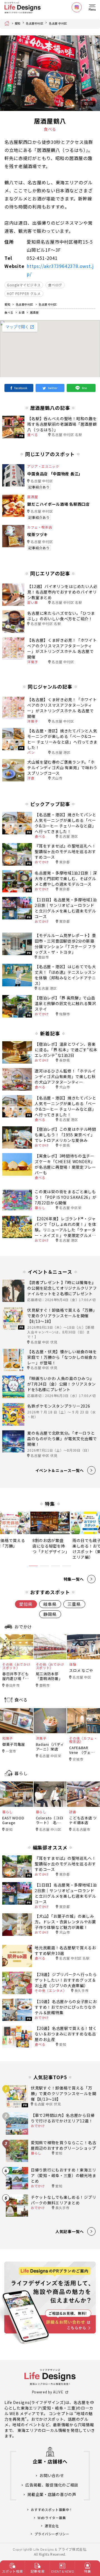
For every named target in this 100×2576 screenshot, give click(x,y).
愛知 (18, 23)
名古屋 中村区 (58, 23)
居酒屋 (34, 312)
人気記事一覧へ (70, 2231)
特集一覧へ (74, 1579)
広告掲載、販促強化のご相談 (52, 2485)
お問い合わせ (52, 2475)
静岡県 (50, 1614)
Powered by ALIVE (48, 2392)
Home (8, 23)
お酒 (22, 312)
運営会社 (52, 2526)
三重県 (74, 1604)
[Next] (91, 73)
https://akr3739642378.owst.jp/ (60, 270)
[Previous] (9, 73)
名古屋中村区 (35, 23)
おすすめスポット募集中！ (52, 2510)
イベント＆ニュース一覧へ (60, 1470)
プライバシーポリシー (52, 2534)
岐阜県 (50, 1604)
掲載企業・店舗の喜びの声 (52, 2494)
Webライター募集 (52, 2518)
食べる (9, 312)
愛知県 (26, 1604)
